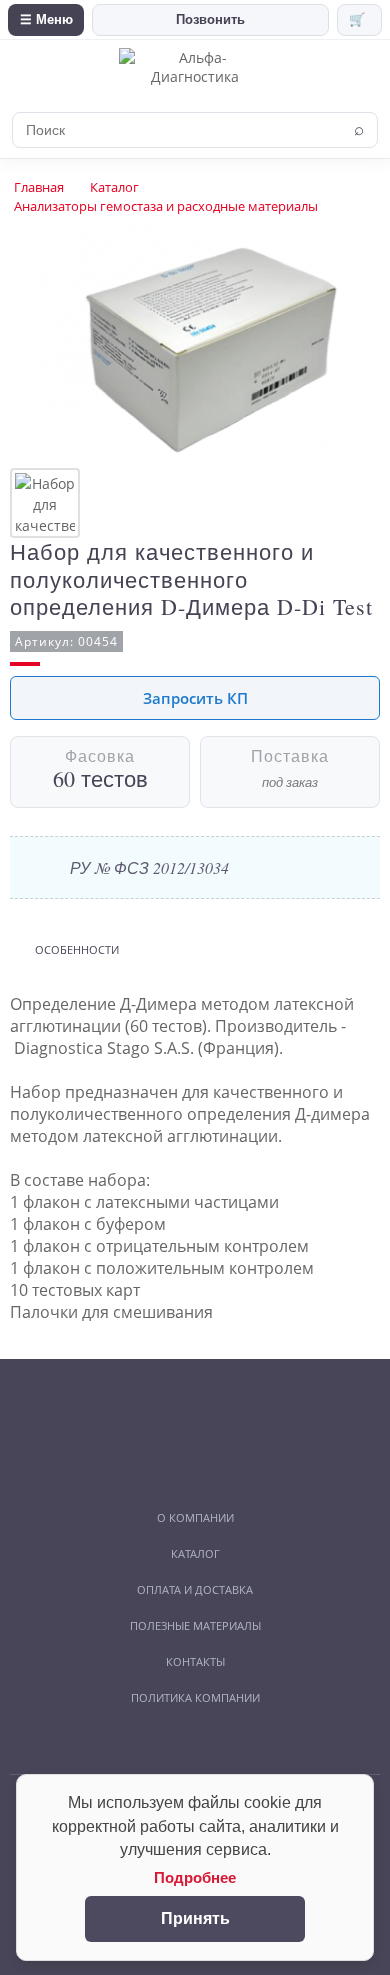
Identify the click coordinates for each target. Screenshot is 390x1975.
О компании (195, 1517)
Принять (195, 1918)
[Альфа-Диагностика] (195, 77)
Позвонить (210, 19)
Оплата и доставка (195, 1589)
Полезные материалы (195, 1625)
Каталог (114, 187)
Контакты (195, 1661)
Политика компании (195, 1697)
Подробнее (195, 1877)
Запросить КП (195, 698)
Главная (39, 187)
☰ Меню (46, 19)
